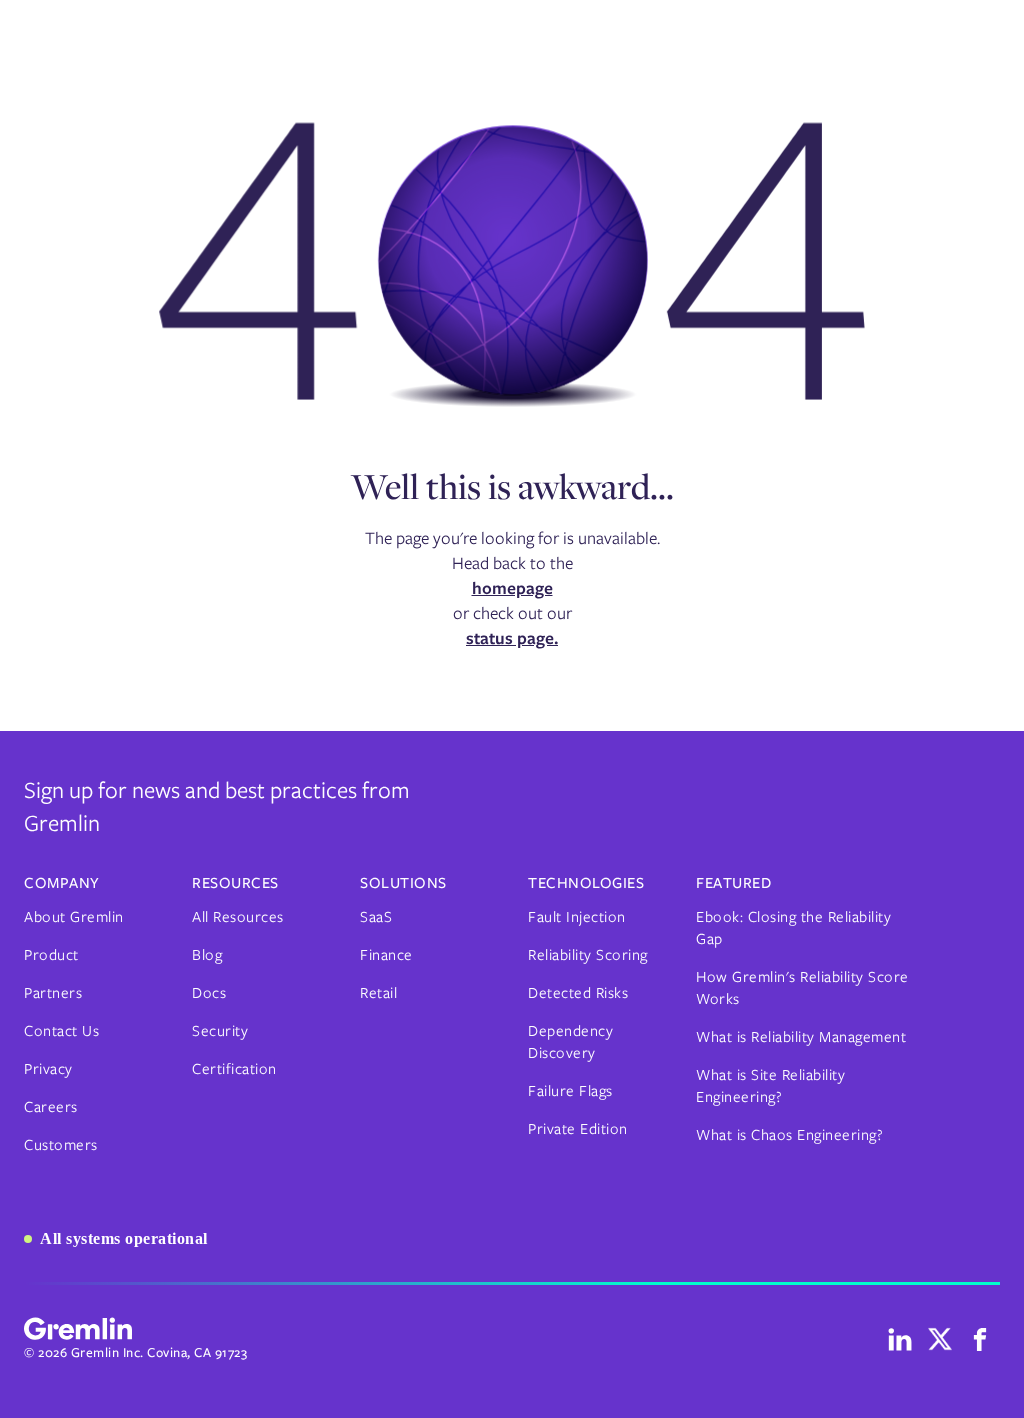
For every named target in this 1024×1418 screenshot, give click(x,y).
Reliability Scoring (588, 955)
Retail (378, 993)
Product (51, 955)
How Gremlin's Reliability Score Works (802, 988)
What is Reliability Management (801, 1037)
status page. (512, 638)
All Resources (238, 917)
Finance (386, 955)
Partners (53, 993)
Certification (234, 1069)
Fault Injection (577, 917)
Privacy (48, 1069)
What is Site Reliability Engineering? (770, 1086)
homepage (512, 588)
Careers (51, 1107)
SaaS (376, 917)
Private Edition (578, 1129)
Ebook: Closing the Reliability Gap (793, 928)
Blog (207, 955)
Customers (61, 1145)
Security (220, 1031)
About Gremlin (74, 917)
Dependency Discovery (570, 1042)
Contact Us (61, 1031)
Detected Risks (578, 993)
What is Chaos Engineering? (789, 1135)
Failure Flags (570, 1091)
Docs (209, 993)
